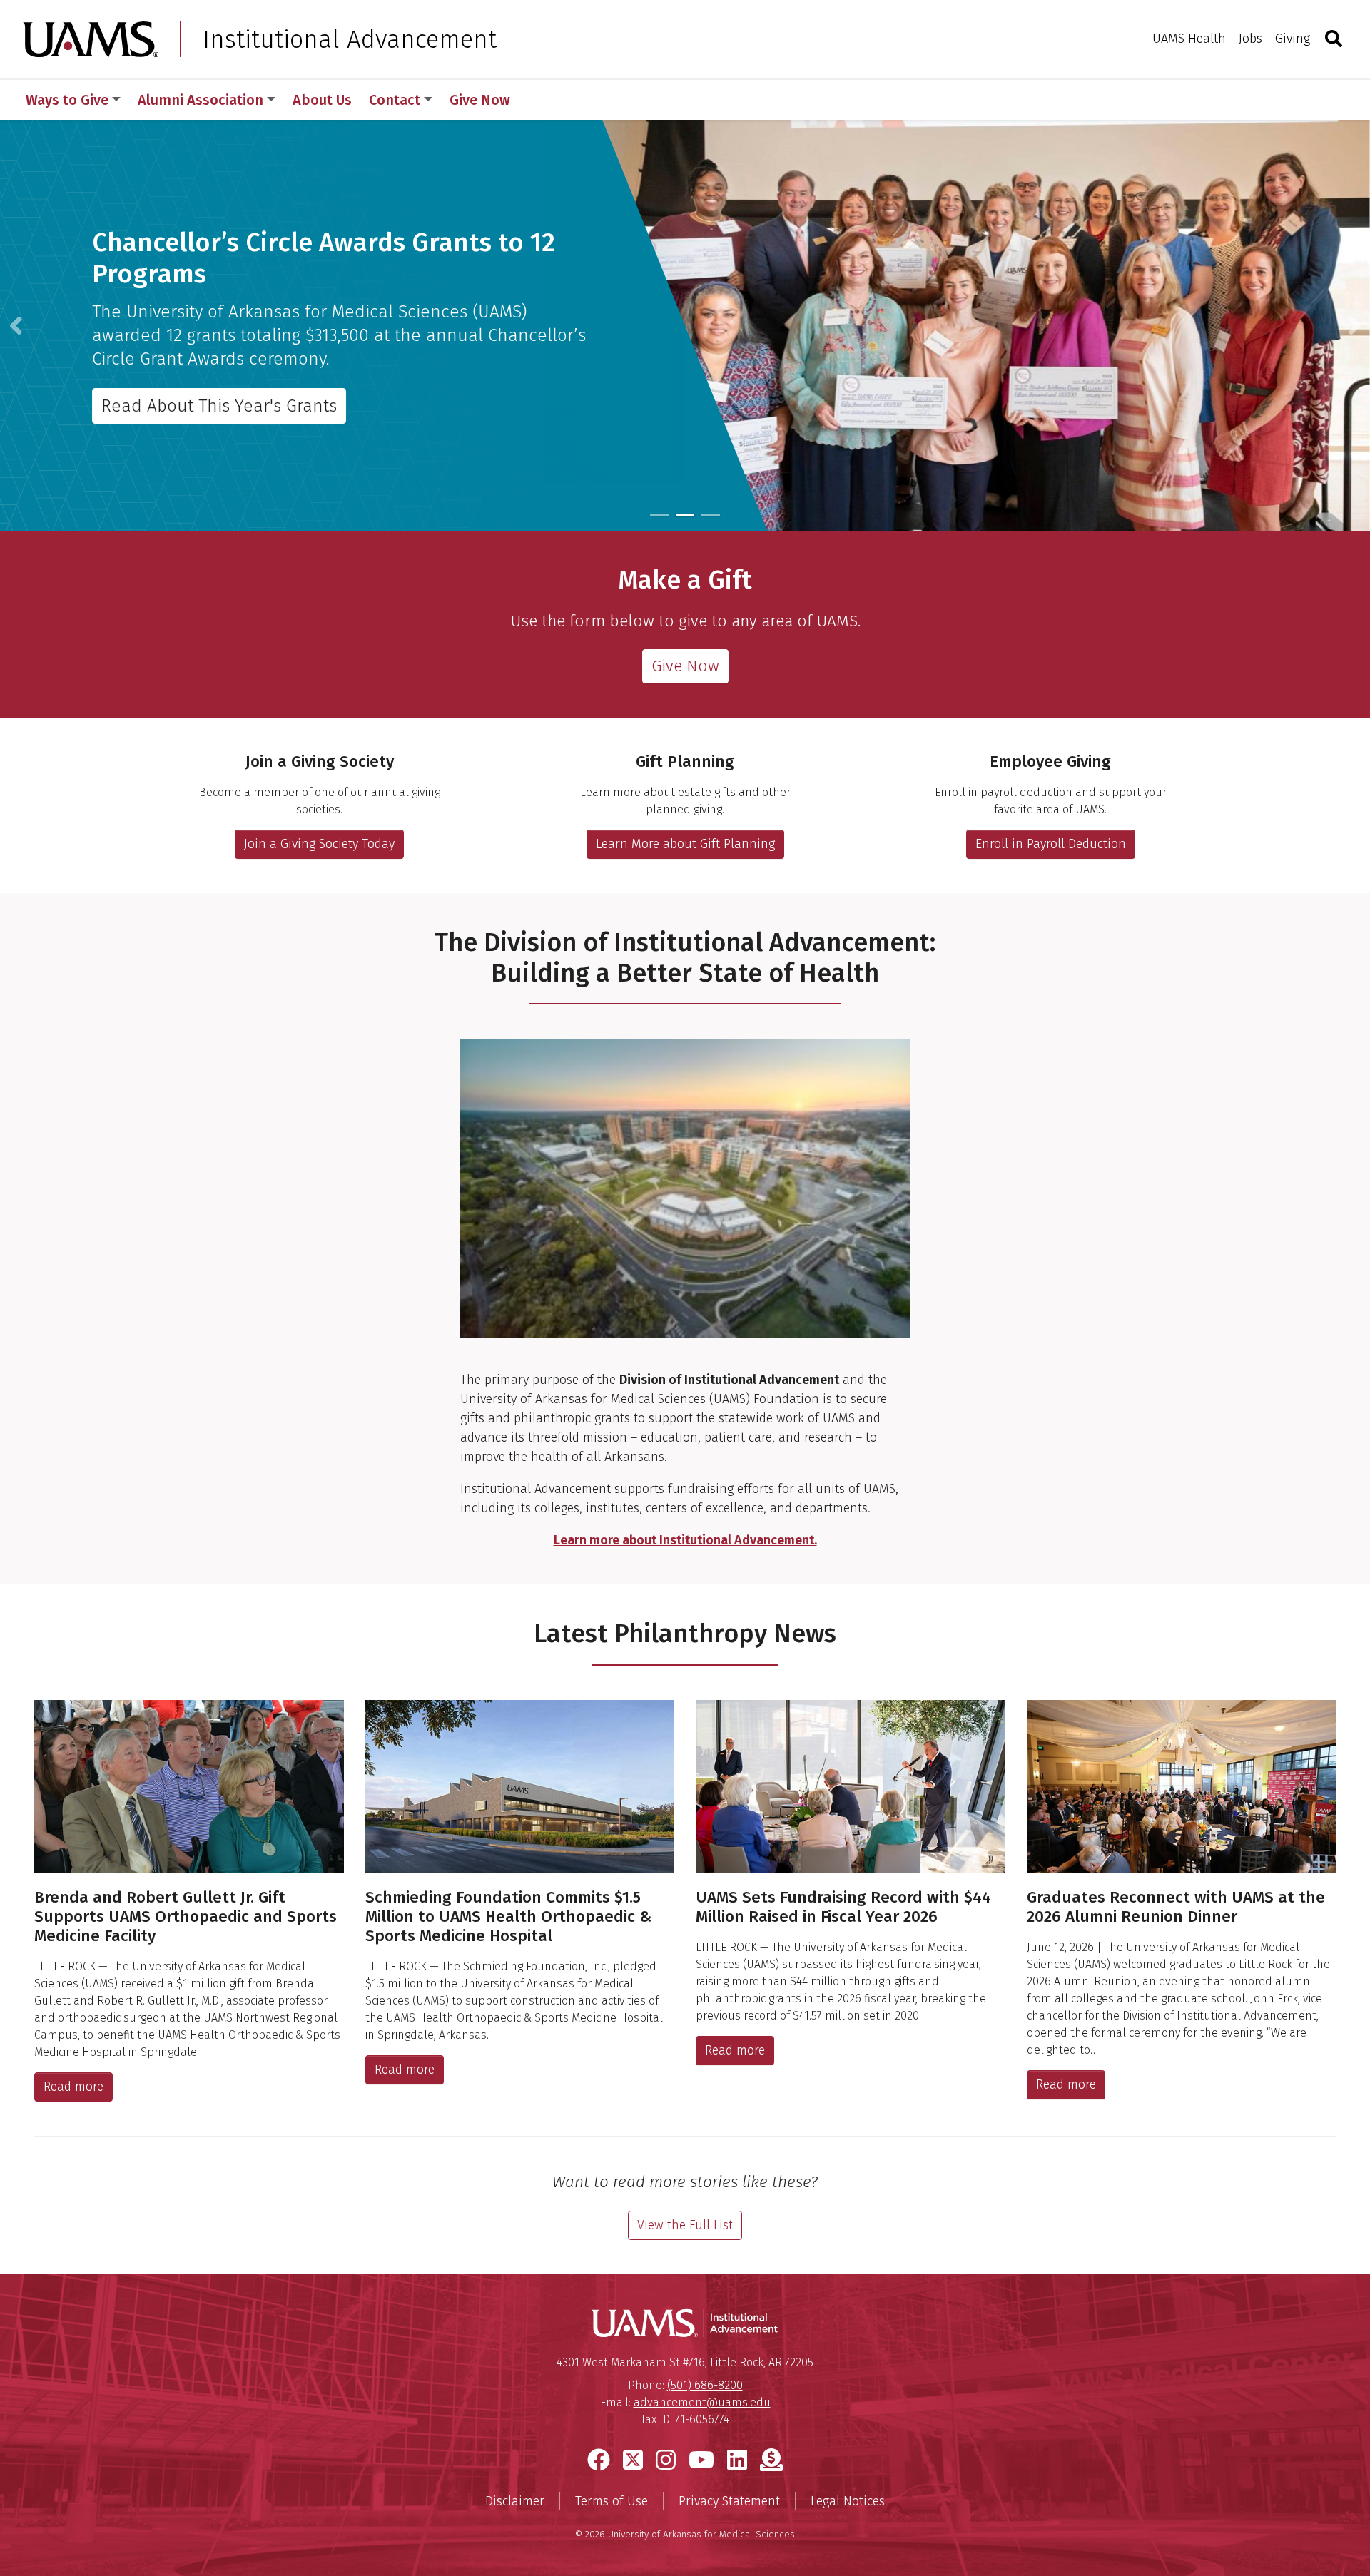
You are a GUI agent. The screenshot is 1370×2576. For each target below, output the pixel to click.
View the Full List (685, 2225)
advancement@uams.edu (702, 2402)
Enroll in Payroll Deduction (1051, 844)
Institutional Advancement (350, 39)
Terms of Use (612, 2501)
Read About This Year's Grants (219, 406)
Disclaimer (515, 2501)
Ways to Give (67, 100)
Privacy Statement (729, 2501)
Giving (1293, 39)
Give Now (480, 100)
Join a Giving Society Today (319, 844)
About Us (322, 100)
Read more (73, 2087)
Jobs (1250, 39)
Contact (395, 100)
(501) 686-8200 (705, 2385)
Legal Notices (848, 2501)
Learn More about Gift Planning (685, 844)
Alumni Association (201, 100)
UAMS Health (1189, 39)
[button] (16, 325)
